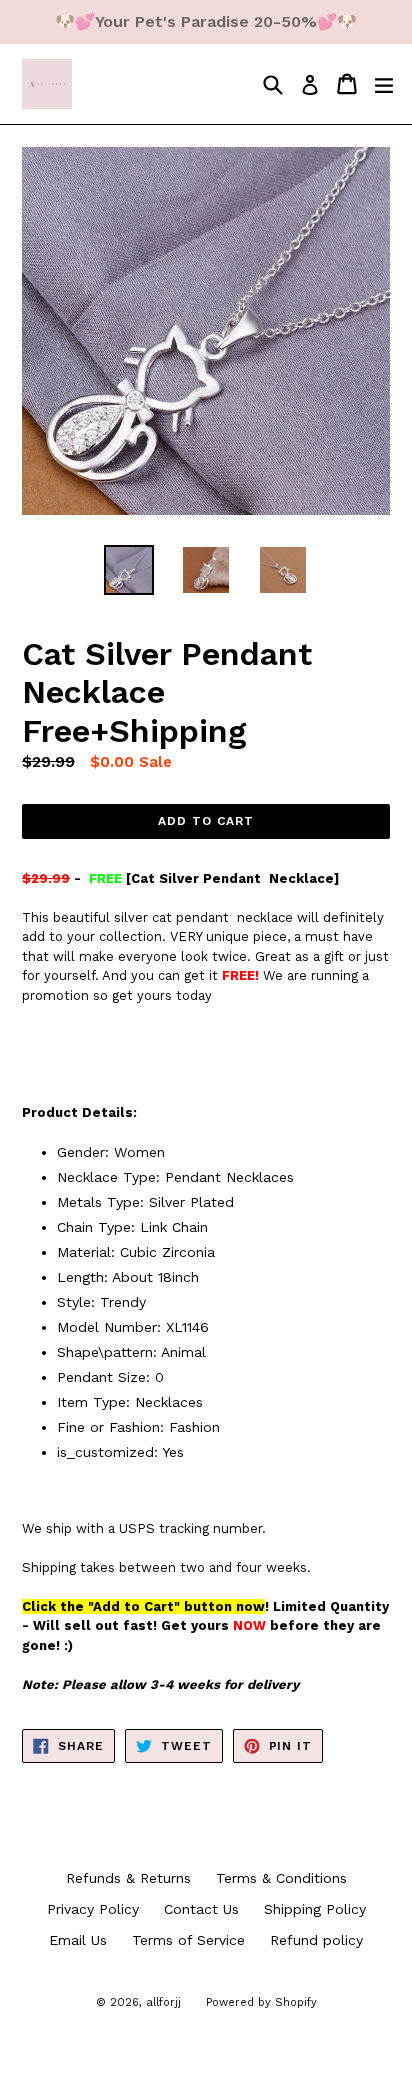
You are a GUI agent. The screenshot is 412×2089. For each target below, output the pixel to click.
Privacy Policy (93, 1909)
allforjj (163, 2002)
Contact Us (201, 1909)
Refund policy (316, 1940)
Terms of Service (188, 1940)
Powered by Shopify (261, 2002)
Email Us (78, 1940)
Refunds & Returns (128, 1878)
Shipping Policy (315, 1909)
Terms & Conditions (281, 1878)
